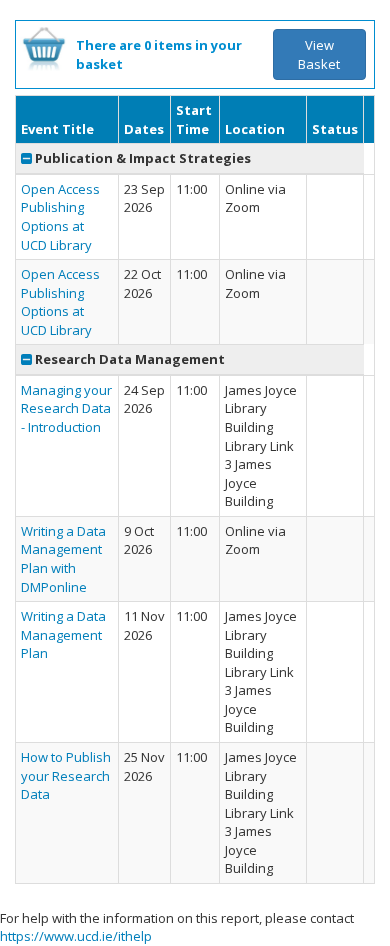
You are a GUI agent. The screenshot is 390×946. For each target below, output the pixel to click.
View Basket (319, 54)
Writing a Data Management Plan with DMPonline (63, 559)
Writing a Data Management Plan (63, 634)
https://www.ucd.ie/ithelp (76, 936)
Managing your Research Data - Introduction (66, 408)
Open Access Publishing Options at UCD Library (60, 217)
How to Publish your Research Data (66, 775)
